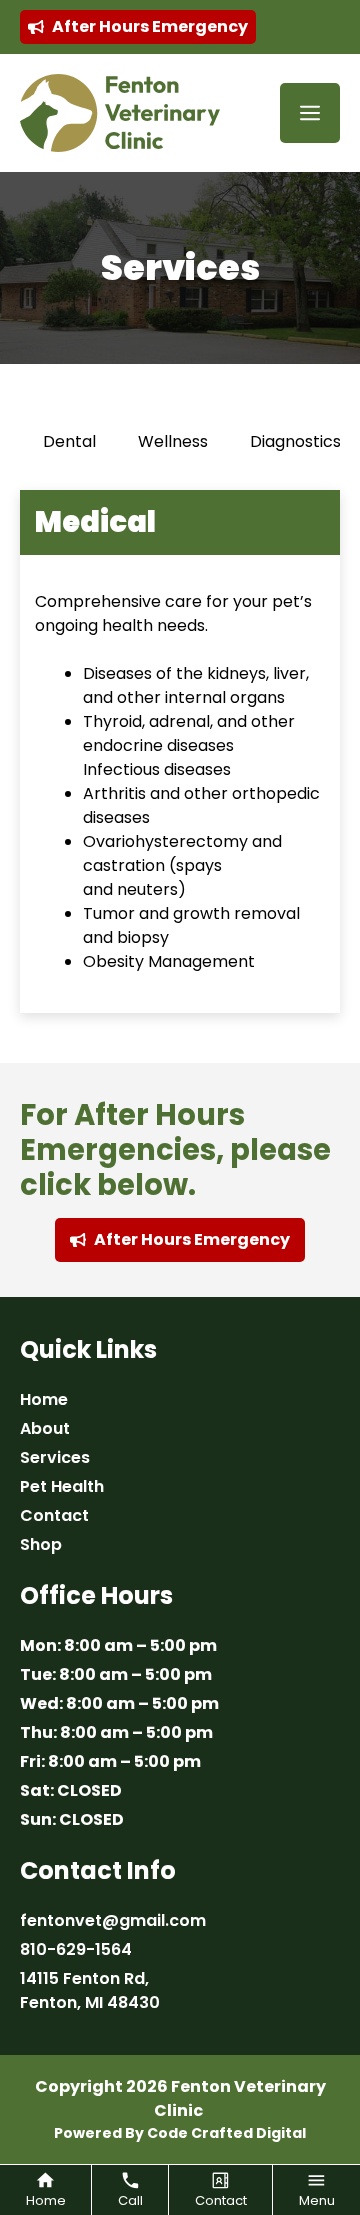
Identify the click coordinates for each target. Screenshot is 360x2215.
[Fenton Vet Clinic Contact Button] (220, 2190)
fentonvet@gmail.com (113, 1920)
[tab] (69, 442)
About (45, 1428)
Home (44, 1399)
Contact (54, 1515)
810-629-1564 (76, 1949)
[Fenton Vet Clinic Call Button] (130, 2190)
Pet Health (62, 1486)
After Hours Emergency (150, 26)
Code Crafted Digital (226, 2133)
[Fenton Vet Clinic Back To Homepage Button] (45, 2190)
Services (55, 1457)
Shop (41, 1544)
